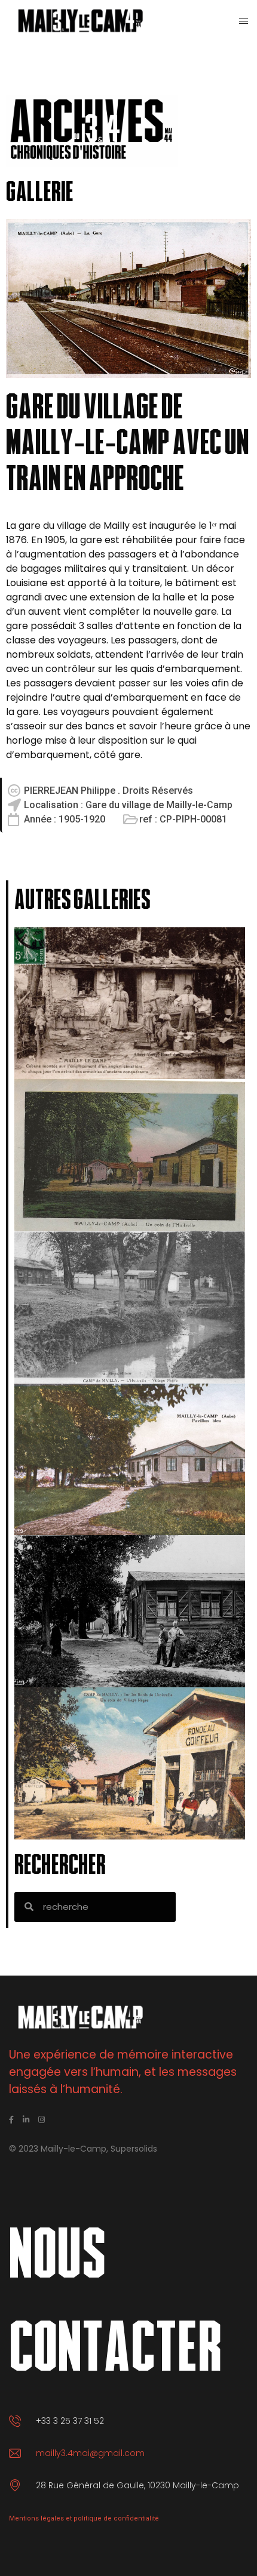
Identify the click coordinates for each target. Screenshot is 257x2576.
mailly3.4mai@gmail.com (90, 2453)
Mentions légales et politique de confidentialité (84, 2518)
